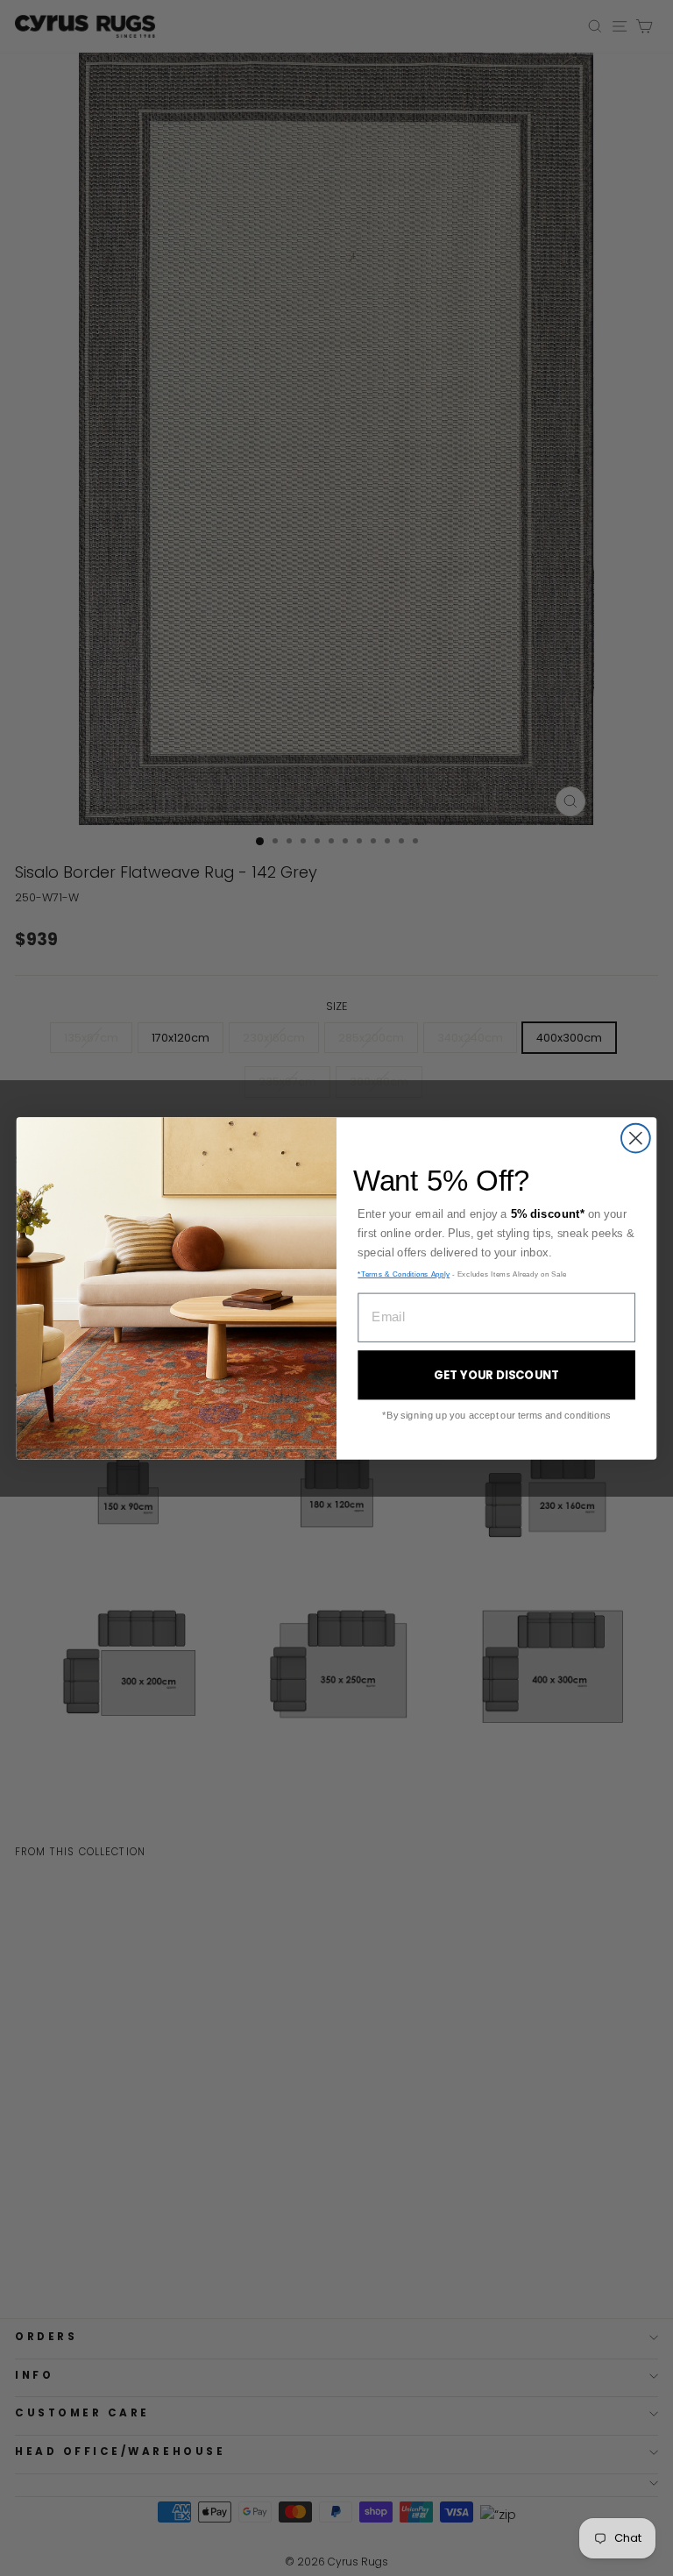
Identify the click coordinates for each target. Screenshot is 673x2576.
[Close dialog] (636, 1138)
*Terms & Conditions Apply (404, 1274)
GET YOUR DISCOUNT (497, 1375)
